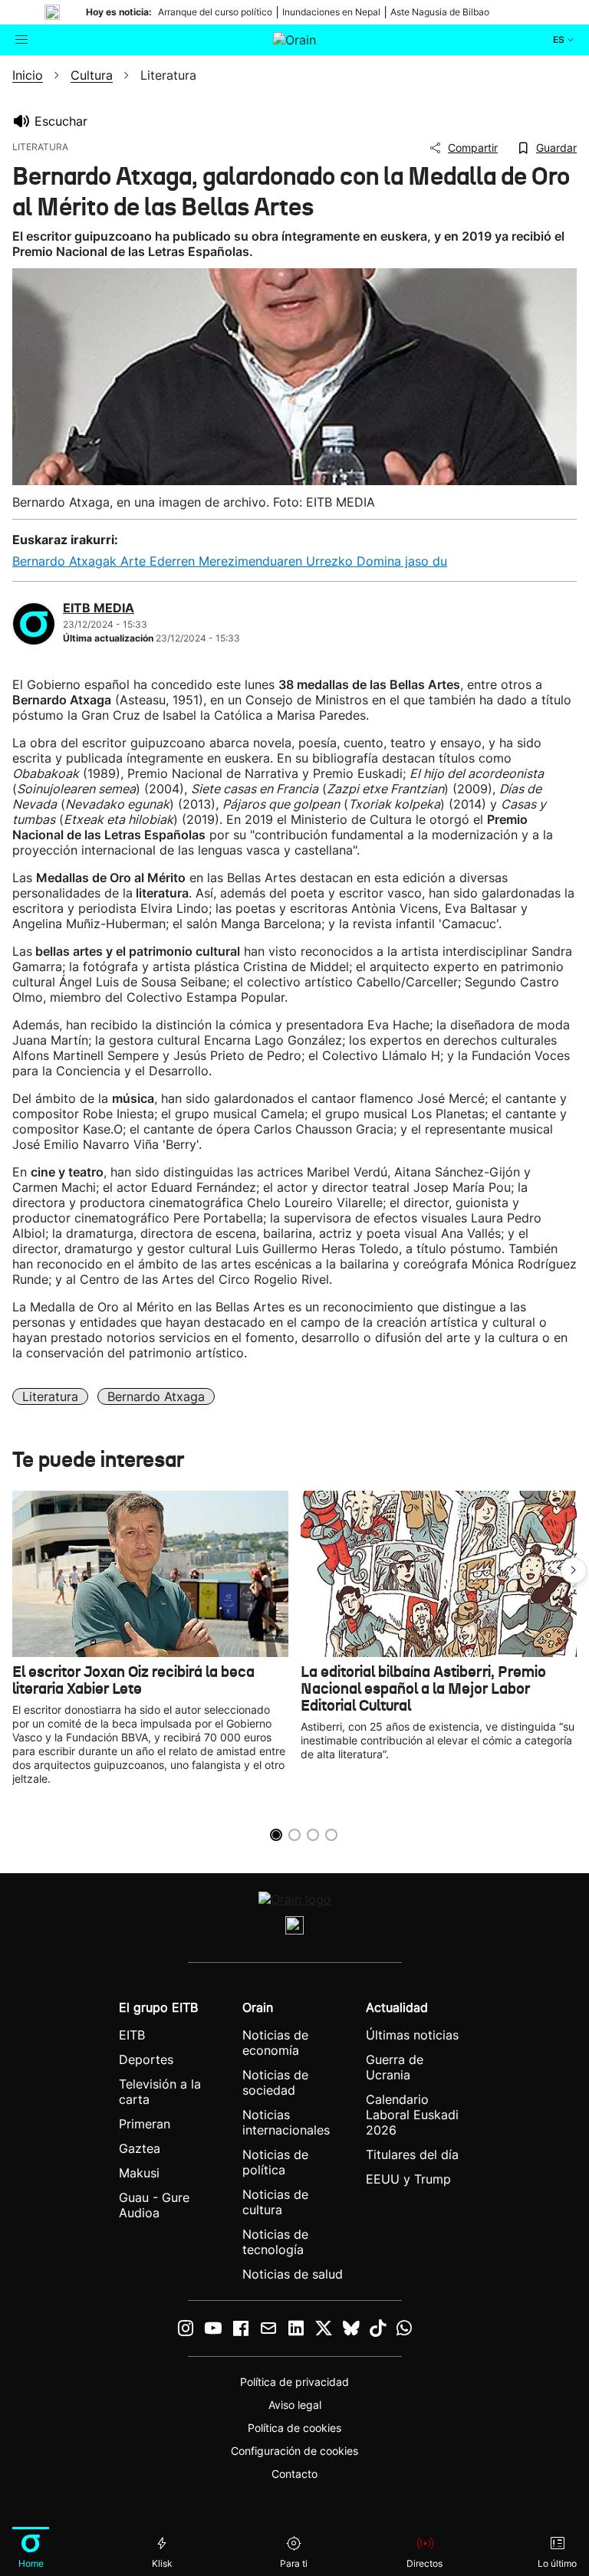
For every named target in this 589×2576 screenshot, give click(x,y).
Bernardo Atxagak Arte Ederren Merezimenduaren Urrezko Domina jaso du (230, 561)
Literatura (50, 1396)
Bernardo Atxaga (156, 1396)
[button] (574, 1570)
